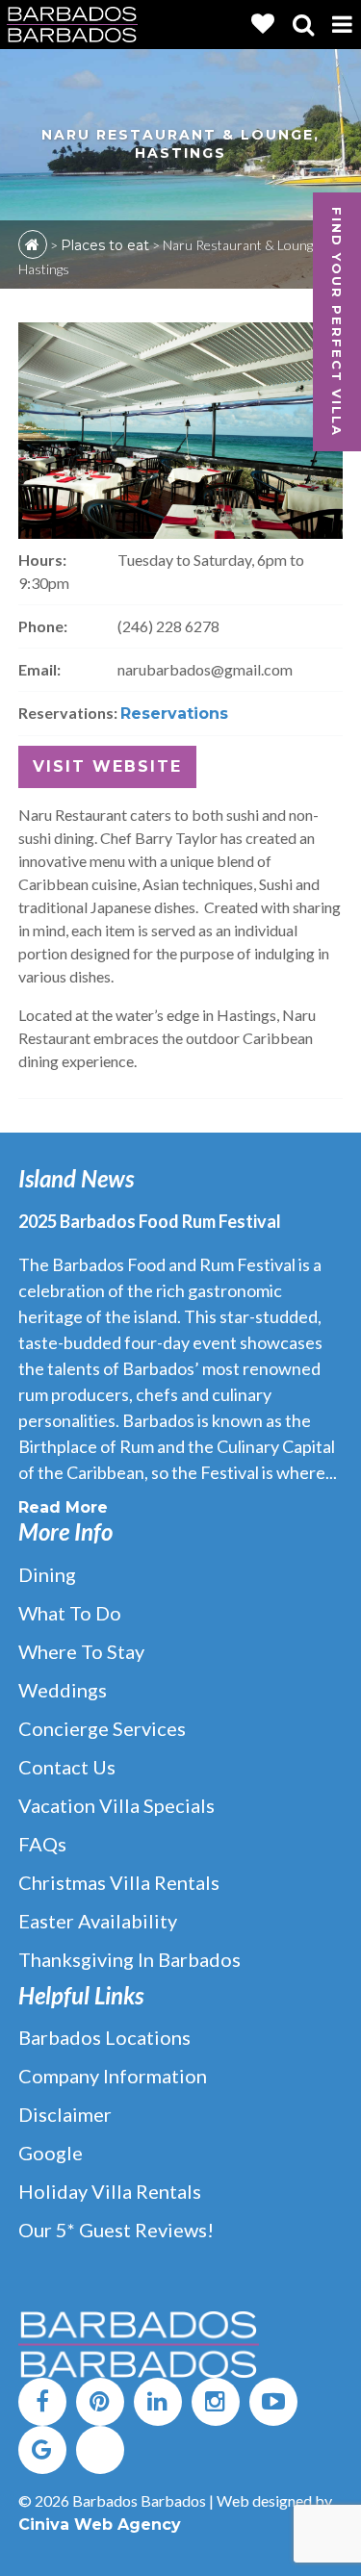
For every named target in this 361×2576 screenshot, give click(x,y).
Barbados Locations (104, 2037)
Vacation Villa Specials (116, 1805)
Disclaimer (65, 2114)
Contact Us (67, 1767)
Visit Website (107, 766)
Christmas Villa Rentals (119, 1882)
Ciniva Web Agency (100, 2525)
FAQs (42, 1844)
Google (51, 2153)
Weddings (63, 1690)
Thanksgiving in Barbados (129, 1959)
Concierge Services (102, 1728)
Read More (63, 1507)
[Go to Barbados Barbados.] (33, 244)
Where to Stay (81, 1651)
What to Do (70, 1613)
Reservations (174, 714)
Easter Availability (98, 1921)
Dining (47, 1574)
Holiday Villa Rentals (110, 2191)
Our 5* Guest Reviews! (116, 2230)
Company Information (113, 2076)
